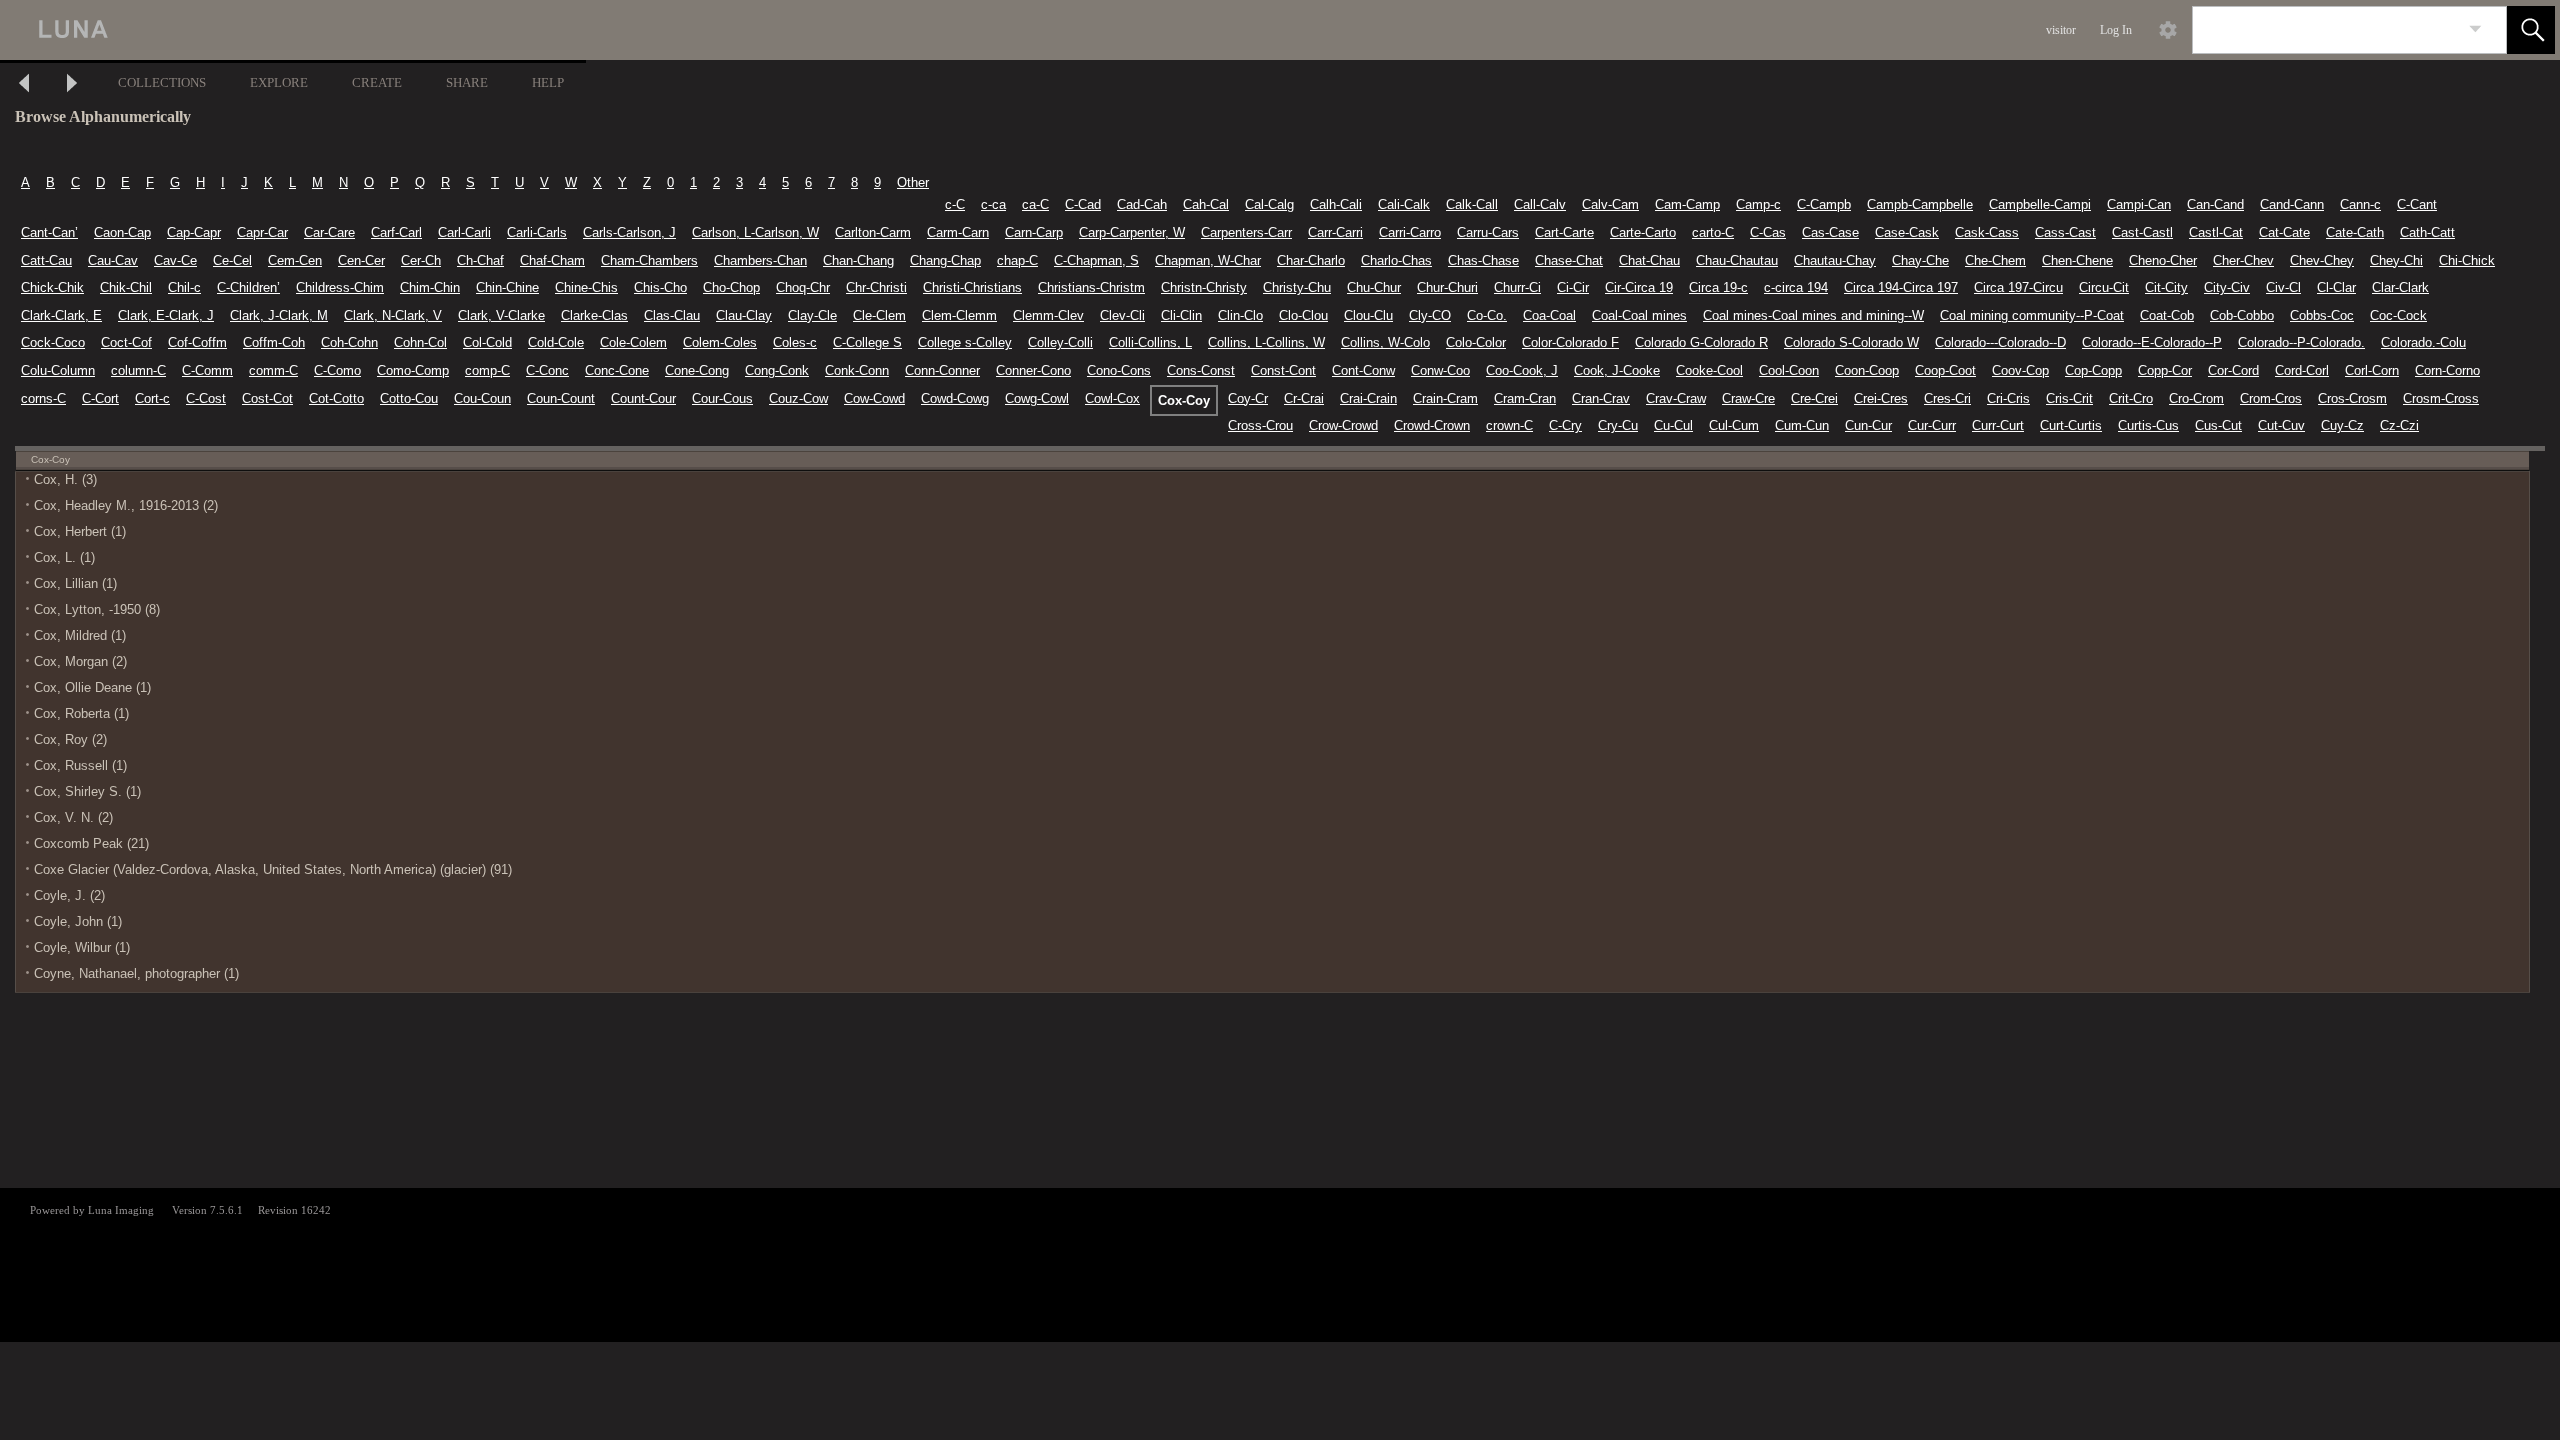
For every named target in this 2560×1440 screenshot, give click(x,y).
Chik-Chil (126, 287)
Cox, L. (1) (64, 557)
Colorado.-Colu (2423, 342)
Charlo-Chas (1396, 260)
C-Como (337, 370)
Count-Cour (643, 398)
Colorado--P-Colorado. (2301, 342)
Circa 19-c (1718, 287)
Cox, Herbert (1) (80, 531)
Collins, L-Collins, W (1266, 342)
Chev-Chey (2322, 260)
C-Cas (1768, 232)
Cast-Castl (2142, 232)
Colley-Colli (1060, 342)
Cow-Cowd (874, 398)
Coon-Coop (1867, 370)
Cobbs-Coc (2322, 315)
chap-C (1017, 260)
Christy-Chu (1297, 287)
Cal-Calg (1269, 204)
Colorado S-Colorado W (1851, 342)
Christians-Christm (1091, 287)
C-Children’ (248, 287)
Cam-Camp (1687, 204)
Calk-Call (1472, 204)
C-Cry (1565, 425)
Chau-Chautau (1737, 260)
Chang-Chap (945, 260)
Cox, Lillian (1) (75, 583)
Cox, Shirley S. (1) (87, 791)
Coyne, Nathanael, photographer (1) (136, 973)
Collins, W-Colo (1385, 342)
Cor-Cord (2233, 370)
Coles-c (795, 342)
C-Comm (207, 370)
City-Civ (2227, 287)
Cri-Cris (2008, 398)
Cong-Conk (777, 370)
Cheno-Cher (2163, 260)
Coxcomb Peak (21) (91, 843)
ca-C (1035, 204)
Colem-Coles (720, 342)
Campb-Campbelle (1920, 204)
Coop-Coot (1945, 370)
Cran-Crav (1601, 398)
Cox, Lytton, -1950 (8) (97, 609)
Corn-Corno (2447, 370)
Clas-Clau (672, 315)
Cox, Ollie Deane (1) (92, 687)
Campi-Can (2139, 204)
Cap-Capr (194, 232)
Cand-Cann (2292, 204)
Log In (2116, 30)
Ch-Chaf (480, 260)
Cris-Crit (2069, 398)
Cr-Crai (1304, 398)
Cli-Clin (1181, 315)
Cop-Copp (2093, 370)
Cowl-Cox (1112, 398)
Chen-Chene (2077, 260)
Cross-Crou (1260, 425)
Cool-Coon (1789, 370)
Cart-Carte (1564, 232)
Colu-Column (58, 370)
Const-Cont (1283, 370)
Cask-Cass (1987, 232)
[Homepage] (377, 30)
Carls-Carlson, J (629, 232)
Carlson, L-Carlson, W (755, 232)
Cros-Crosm (2352, 398)
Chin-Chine (507, 287)
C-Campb (1824, 204)
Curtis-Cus (2148, 425)
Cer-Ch (421, 260)
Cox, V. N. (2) (73, 817)
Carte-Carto (1643, 232)
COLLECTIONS (162, 82)
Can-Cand (2215, 204)
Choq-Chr (803, 287)
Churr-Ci (1517, 287)
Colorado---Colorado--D (2000, 342)
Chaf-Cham (552, 260)
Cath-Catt (2427, 232)
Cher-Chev (2243, 260)
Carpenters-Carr (1246, 232)
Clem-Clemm (959, 315)
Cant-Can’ (49, 232)
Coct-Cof (126, 342)
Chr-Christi (876, 287)
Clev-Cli (1122, 315)
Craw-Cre (1748, 398)
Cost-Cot (267, 398)
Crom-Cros (2271, 398)
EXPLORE (279, 82)
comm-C (273, 370)
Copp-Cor (2165, 370)
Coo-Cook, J (1522, 370)
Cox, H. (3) (65, 479)
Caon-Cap (122, 232)
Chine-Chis (586, 287)
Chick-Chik (52, 287)
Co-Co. (1487, 315)
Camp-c (1758, 204)
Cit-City (2166, 287)
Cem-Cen (295, 260)
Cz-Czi (2399, 425)
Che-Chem (1995, 260)
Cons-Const (1201, 370)
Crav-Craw (1676, 398)
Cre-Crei (1814, 398)
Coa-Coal (1549, 315)
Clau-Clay (744, 315)
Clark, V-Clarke (501, 315)
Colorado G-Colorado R (1701, 342)
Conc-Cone (617, 370)
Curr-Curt (1998, 425)
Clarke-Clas (594, 315)
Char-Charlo (1311, 260)
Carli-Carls (537, 232)
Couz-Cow (798, 398)
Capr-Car (262, 232)
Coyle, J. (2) (69, 895)
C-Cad (1083, 204)
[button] (2531, 30)
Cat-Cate (2284, 232)
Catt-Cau (46, 260)
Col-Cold (487, 342)
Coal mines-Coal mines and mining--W (1813, 315)
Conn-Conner (942, 370)
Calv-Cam (1610, 204)
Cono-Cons (1119, 370)
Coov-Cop (2020, 370)
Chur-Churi (1447, 287)
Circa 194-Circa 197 (1901, 287)
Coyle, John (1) (78, 921)
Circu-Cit (2104, 287)
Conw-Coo (1440, 370)
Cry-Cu (1618, 425)
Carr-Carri (1335, 232)
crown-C (1509, 425)
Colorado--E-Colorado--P (2152, 342)
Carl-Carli (464, 232)
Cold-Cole (556, 342)
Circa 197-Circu (2018, 287)
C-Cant (2417, 204)
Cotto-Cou (409, 398)
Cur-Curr (1932, 425)
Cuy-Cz (2342, 425)
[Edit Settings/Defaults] (2168, 30)
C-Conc (547, 370)
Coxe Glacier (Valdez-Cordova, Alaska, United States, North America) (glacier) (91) (273, 869)
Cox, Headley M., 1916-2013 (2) (126, 505)
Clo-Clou (1303, 315)
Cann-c (2360, 204)
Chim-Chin (430, 287)
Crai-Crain (1368, 398)
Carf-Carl (396, 232)
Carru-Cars (1488, 232)
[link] (2475, 29)
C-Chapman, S (1096, 260)
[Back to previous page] (24, 85)
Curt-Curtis (2071, 425)
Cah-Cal (1206, 204)
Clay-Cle (812, 315)
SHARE (467, 82)
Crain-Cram (1445, 398)
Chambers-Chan (760, 260)
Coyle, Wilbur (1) (82, 947)
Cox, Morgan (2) (80, 661)
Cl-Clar (2336, 287)
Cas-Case (1830, 232)
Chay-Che (1920, 260)
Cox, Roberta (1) (81, 713)
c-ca (993, 204)
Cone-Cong (697, 370)
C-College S (867, 342)
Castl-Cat (2216, 232)
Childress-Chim (340, 287)
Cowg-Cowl (1037, 398)
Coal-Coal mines (1639, 315)
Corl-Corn (2372, 370)
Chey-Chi (2396, 260)
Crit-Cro (2131, 398)
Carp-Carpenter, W (1132, 232)
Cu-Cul (1673, 425)
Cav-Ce (175, 260)
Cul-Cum (1734, 425)
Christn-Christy (1204, 287)
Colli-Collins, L (1150, 342)
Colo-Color (1476, 342)
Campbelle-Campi (2040, 204)
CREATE (377, 82)
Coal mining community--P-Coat (2032, 315)
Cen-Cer (361, 260)
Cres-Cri (1947, 398)
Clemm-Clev (1048, 315)
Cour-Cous (722, 398)
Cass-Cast (2065, 232)
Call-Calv (1540, 204)
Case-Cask (1907, 232)
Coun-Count (561, 398)
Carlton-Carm (873, 232)
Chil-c (184, 287)
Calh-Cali (1336, 204)
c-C (955, 204)
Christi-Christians (972, 287)
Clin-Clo (1240, 315)
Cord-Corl (2302, 370)
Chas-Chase (1483, 260)
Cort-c (152, 398)
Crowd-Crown (1432, 425)
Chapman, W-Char (1208, 260)
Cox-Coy (1184, 400)
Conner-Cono (1033, 370)
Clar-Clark (2400, 287)
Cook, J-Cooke (1617, 370)
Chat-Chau (1649, 260)
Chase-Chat (1569, 260)
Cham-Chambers (649, 260)
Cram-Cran (1525, 398)
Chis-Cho (660, 287)
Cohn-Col (420, 342)
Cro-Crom (2196, 398)
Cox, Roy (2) (70, 739)
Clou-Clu (1368, 315)
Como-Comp (413, 370)
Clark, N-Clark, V (393, 315)
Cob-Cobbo (2242, 315)
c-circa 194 (1796, 287)
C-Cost (206, 398)
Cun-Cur (1868, 425)
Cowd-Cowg (955, 398)
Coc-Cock (2398, 315)
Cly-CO (1430, 315)
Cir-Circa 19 (1639, 287)
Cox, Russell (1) (80, 765)
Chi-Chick (2467, 260)
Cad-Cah (1142, 204)
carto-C (1713, 232)
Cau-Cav (113, 260)
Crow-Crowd (1343, 425)
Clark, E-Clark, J (166, 315)
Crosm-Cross (2441, 398)
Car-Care (329, 232)
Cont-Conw (1363, 370)
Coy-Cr (1248, 398)
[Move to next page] (72, 85)
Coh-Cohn (349, 342)
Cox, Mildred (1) (80, 635)
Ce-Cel (232, 260)
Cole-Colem (633, 342)
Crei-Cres (1881, 398)
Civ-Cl (2283, 287)
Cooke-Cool (1709, 370)
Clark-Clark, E (61, 315)
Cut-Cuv (2281, 425)
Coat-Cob (2167, 315)
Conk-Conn (857, 370)
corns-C (43, 398)
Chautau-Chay (1835, 260)
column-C (138, 370)
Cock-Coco (53, 342)
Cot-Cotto (336, 398)
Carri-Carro (1410, 232)
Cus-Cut (2218, 425)
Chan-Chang (858, 260)
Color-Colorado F (1570, 342)
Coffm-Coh (274, 342)
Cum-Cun (1802, 425)
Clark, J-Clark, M (279, 315)
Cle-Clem (879, 315)
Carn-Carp (1034, 232)
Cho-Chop (731, 287)
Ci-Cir (1573, 287)
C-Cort (100, 398)
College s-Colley (965, 342)
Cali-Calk (1404, 204)
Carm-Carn (958, 232)
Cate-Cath (2355, 232)
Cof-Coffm (197, 342)
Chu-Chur (1374, 287)
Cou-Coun (482, 398)
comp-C (487, 370)
